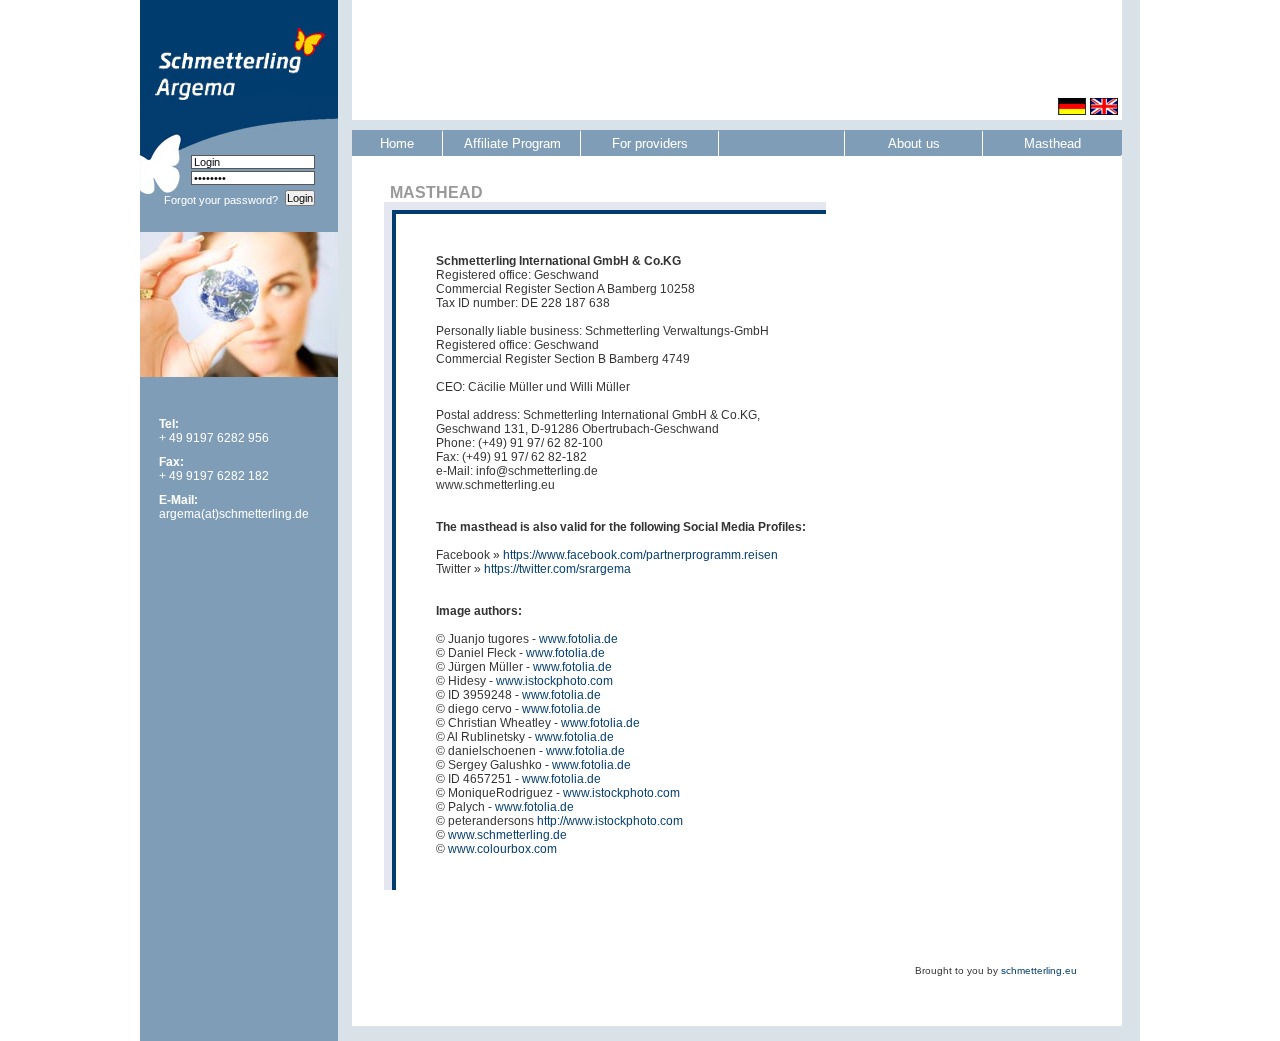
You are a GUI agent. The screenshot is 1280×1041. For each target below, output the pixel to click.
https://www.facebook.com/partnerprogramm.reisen (640, 555)
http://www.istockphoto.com (610, 821)
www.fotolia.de (578, 639)
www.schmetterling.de (507, 835)
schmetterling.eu (1039, 970)
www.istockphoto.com (554, 681)
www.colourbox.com (502, 849)
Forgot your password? (221, 200)
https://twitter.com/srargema (557, 569)
